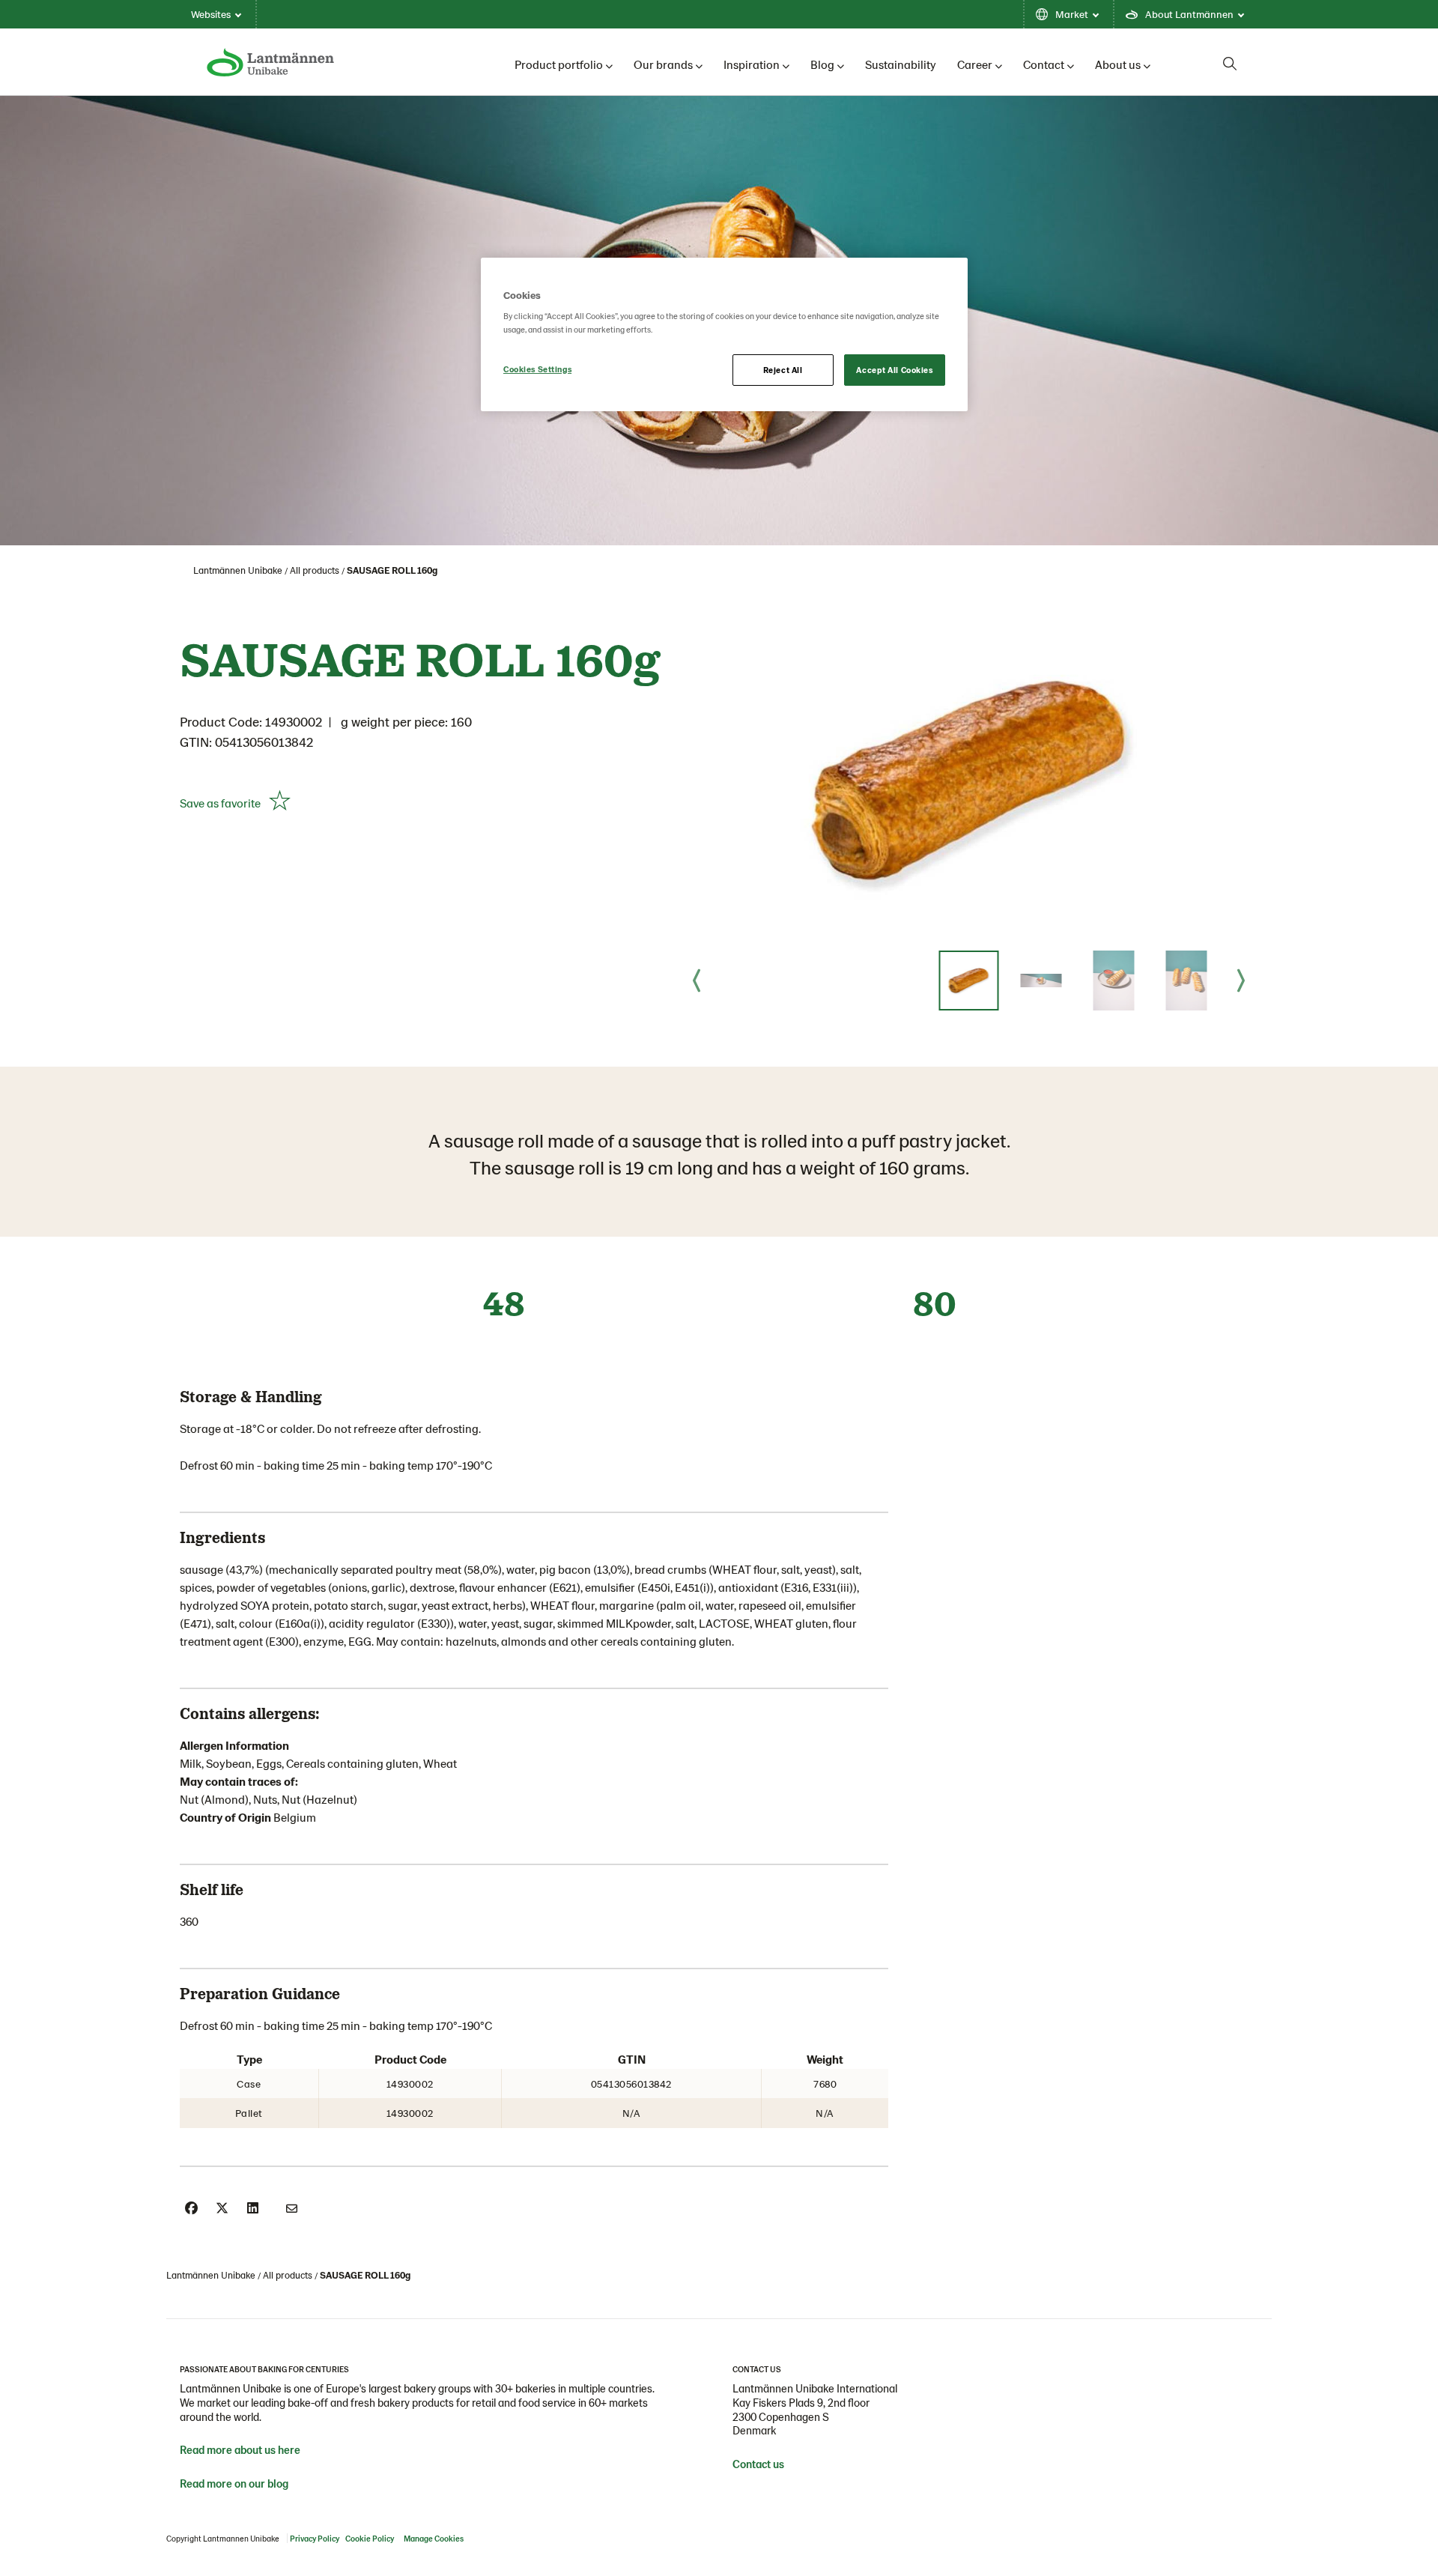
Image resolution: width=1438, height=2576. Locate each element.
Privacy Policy (315, 2538)
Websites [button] (211, 14)
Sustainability (901, 64)
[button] (968, 981)
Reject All (783, 370)
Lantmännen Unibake (238, 570)
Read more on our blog (234, 2483)
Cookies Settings (537, 369)
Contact (1044, 64)
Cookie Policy (370, 2538)
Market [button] (1072, 14)
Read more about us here (240, 2449)
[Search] (1230, 64)
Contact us (758, 2464)
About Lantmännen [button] (1189, 14)
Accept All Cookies (894, 370)
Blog (822, 64)
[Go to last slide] (697, 981)
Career (975, 64)
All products (315, 570)
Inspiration (752, 64)
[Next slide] (1241, 981)
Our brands (663, 64)
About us (1118, 64)
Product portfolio (559, 64)
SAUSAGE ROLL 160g (392, 570)
